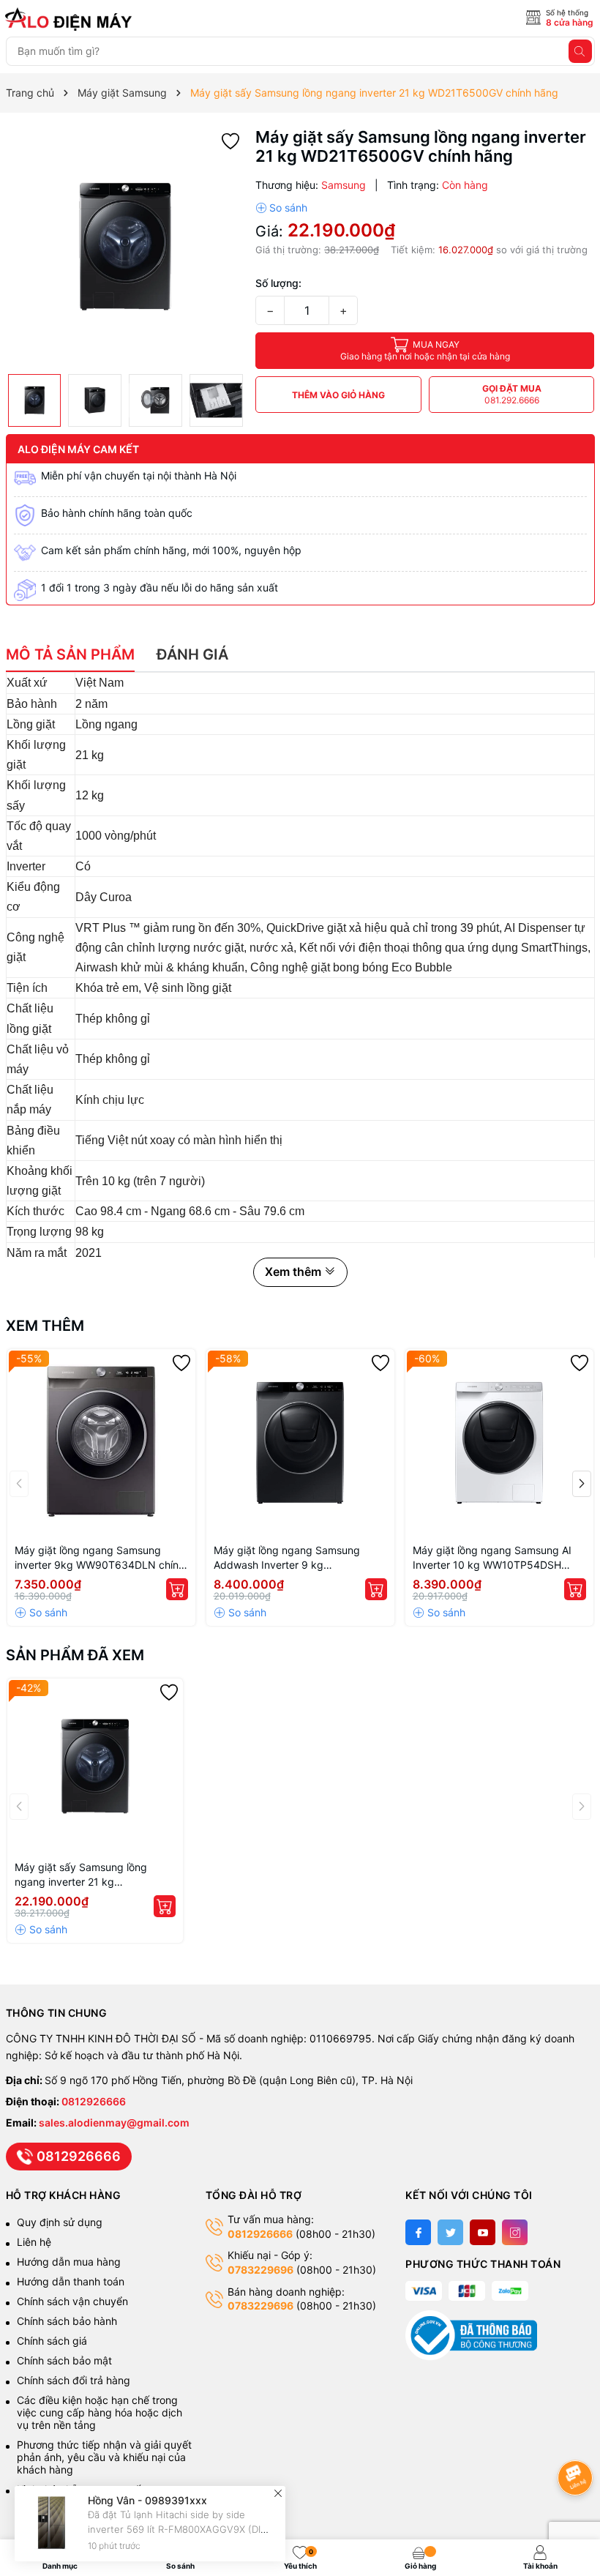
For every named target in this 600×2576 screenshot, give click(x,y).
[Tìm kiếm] (580, 51)
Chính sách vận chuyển (74, 2301)
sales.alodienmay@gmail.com (114, 2123)
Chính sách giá (52, 2341)
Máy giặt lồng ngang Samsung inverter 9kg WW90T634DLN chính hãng (100, 1558)
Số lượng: (278, 283)
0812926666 (94, 2101)
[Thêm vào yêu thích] (230, 140)
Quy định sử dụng (60, 2222)
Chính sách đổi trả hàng (74, 2380)
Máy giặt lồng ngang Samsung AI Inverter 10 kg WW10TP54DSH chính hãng (492, 1558)
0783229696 (260, 2270)
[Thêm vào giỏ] (177, 1589)
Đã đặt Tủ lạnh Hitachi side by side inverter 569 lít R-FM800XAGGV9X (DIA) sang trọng (179, 2529)
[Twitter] (450, 2232)
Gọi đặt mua (512, 394)
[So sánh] (281, 208)
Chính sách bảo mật (64, 2360)
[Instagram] (515, 2232)
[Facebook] (418, 2232)
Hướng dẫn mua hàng (69, 2262)
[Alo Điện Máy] (71, 19)
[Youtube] (483, 2232)
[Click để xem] (125, 247)
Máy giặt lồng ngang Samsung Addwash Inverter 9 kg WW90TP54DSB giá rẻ (287, 1558)
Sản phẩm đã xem (75, 1655)
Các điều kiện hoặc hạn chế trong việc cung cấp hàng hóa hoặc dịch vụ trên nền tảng (100, 2412)
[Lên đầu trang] (578, 2439)
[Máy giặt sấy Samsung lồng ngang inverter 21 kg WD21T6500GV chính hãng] (95, 1766)
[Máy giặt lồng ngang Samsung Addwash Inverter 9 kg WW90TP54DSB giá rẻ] (300, 1443)
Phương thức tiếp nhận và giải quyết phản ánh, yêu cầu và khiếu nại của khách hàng (104, 2457)
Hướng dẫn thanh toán (71, 2281)
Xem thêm (45, 1326)
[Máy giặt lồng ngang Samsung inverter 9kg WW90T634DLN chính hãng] (101, 1443)
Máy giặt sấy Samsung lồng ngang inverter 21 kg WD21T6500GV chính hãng (81, 1875)
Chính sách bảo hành (67, 2321)
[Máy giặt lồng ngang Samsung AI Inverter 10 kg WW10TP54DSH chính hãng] (499, 1443)
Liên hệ (34, 2242)
